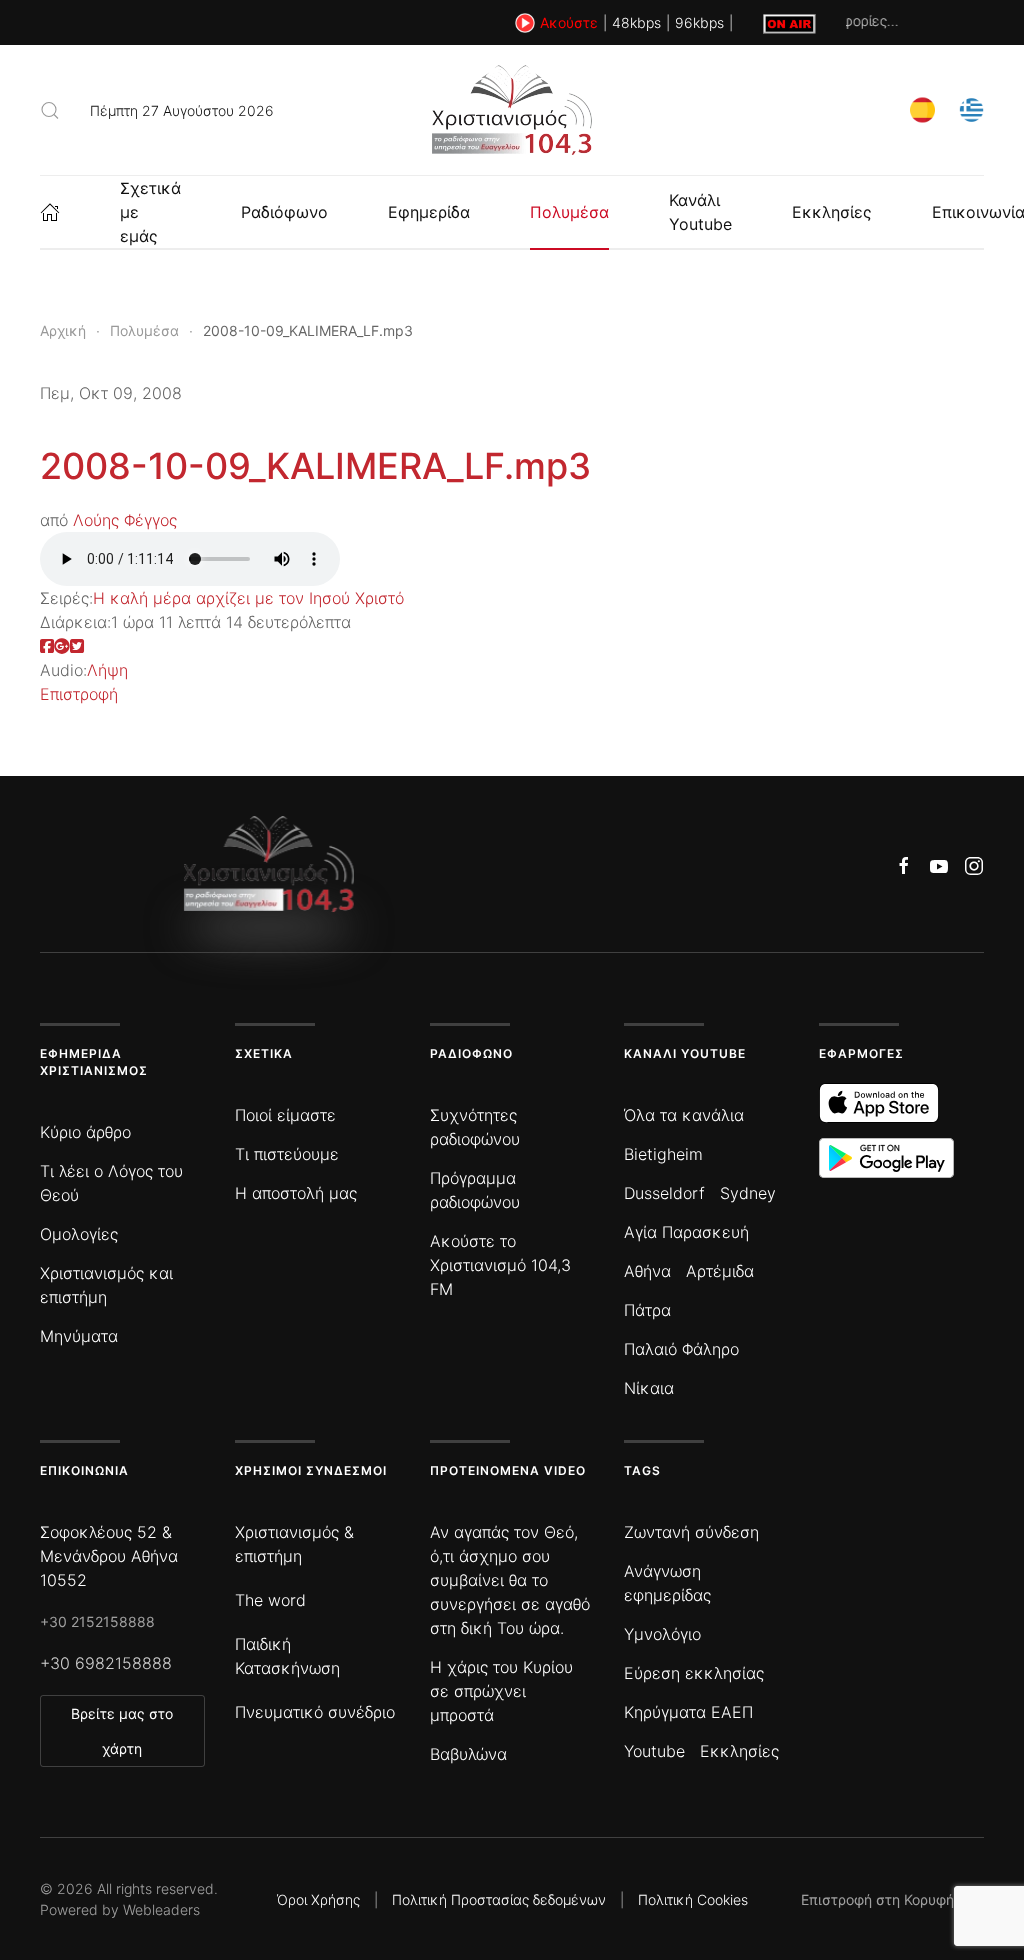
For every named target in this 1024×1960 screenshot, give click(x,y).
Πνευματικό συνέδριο (315, 1712)
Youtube (654, 1751)
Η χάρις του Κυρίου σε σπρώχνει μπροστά (501, 1691)
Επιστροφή (79, 694)
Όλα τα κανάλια (684, 1115)
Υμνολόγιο (662, 1634)
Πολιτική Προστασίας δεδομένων (499, 1899)
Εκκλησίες (832, 212)
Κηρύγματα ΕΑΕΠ (688, 1712)
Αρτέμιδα (720, 1271)
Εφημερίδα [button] (429, 212)
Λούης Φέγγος (125, 520)
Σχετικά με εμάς (150, 212)
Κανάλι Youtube (700, 212)
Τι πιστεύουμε (287, 1154)
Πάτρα (647, 1310)
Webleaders (161, 1909)
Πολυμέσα (569, 212)
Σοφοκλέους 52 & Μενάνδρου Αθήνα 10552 (109, 1556)
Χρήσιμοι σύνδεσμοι (311, 1470)
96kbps (699, 22)
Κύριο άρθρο (85, 1132)
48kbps (636, 22)
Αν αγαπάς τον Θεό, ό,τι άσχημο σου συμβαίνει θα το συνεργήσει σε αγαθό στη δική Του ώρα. (510, 1580)
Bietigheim (663, 1154)
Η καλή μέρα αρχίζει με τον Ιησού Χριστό (248, 598)
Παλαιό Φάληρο (681, 1349)
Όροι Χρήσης (318, 1899)
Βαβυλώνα (468, 1754)
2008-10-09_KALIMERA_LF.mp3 (315, 466)
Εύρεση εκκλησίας (694, 1673)
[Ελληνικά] (971, 108)
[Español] (922, 108)
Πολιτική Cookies (693, 1899)
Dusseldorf (664, 1193)
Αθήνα (647, 1271)
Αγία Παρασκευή (686, 1232)
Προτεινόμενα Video (508, 1470)
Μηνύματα (79, 1336)
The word (270, 1600)
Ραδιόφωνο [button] (284, 212)
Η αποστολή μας (296, 1193)
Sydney (748, 1193)
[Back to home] (512, 110)
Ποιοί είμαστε (285, 1115)
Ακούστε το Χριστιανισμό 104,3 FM (500, 1265)
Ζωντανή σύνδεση (691, 1532)
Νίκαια (649, 1388)
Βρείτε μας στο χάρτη (122, 1731)
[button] (50, 110)
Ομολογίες (79, 1234)
